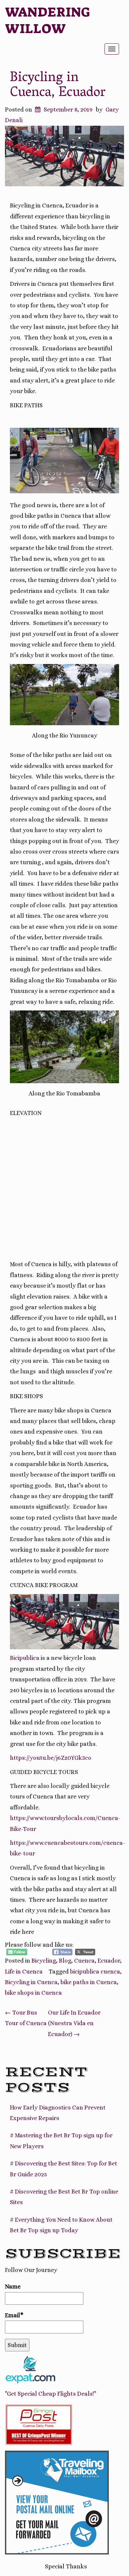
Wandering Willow (48, 21)
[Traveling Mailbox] (57, 2502)
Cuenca (84, 1961)
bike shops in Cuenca (33, 1993)
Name (13, 2287)
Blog (65, 1961)
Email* (14, 2315)
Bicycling (44, 1961)
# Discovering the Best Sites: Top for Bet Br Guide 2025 (64, 2169)
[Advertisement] (64, 1189)
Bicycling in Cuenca (31, 1982)
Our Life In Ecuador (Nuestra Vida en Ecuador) (74, 2023)
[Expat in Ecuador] (30, 2369)
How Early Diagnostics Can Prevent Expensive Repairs (58, 2113)
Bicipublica (25, 1658)
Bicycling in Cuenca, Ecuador (58, 86)
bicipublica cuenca (95, 1972)
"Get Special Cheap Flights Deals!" (51, 2394)
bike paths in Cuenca (89, 1982)
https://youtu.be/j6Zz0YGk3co (51, 1758)
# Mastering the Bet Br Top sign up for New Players (61, 2141)
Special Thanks (66, 2566)
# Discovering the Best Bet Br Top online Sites (64, 2197)
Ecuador (109, 1961)
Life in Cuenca (24, 1972)
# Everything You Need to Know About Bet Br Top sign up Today (61, 2225)
